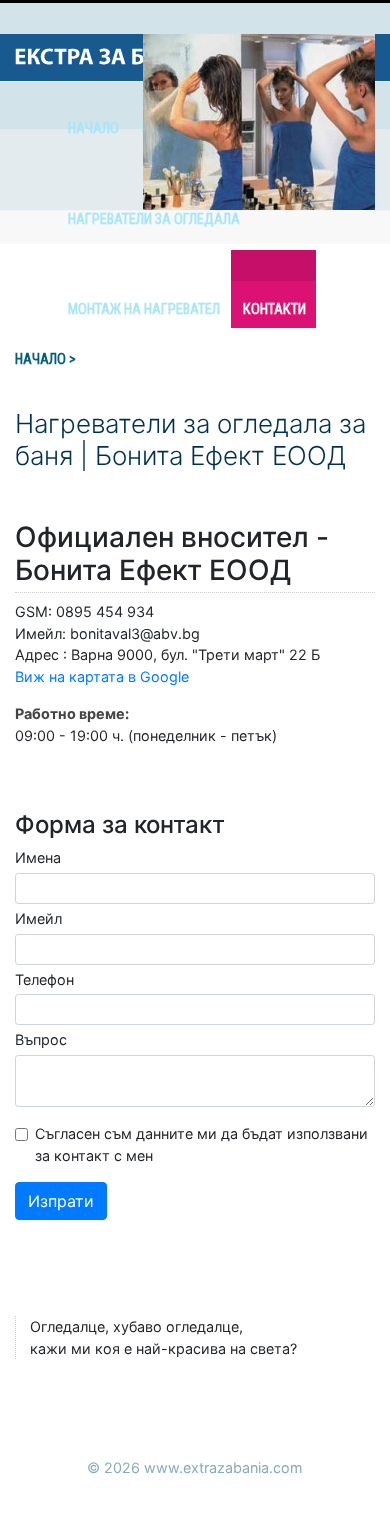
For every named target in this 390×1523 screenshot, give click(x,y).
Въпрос (41, 1039)
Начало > (45, 359)
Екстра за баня (104, 56)
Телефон (44, 979)
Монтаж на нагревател (144, 309)
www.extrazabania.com (223, 1467)
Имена (38, 857)
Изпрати (61, 1201)
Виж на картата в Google (102, 676)
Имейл (38, 918)
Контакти (274, 309)
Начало (93, 128)
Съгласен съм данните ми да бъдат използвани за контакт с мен (201, 1144)
